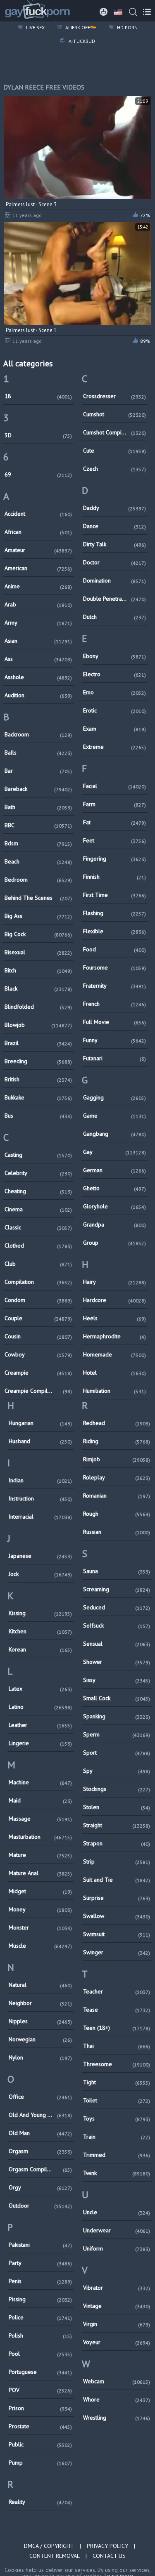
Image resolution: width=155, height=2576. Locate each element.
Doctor (115, 562)
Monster (40, 1927)
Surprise (117, 1898)
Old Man (40, 2133)
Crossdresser (115, 396)
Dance (115, 526)
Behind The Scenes (38, 898)
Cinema (38, 1209)
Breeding (38, 1061)
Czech (115, 469)
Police (40, 2317)
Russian (117, 1532)
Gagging (115, 1097)
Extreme (115, 747)
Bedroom (38, 880)
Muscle (40, 1946)
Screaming (117, 1589)
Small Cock (117, 1698)
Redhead (117, 1423)
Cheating (38, 1191)
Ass (38, 659)
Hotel (115, 1373)
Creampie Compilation (38, 1391)
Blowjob (38, 1025)
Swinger (117, 1952)
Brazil (38, 1043)
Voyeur (117, 2342)
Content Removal (55, 2556)
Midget (40, 1891)
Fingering (115, 859)
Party (40, 2263)
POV (40, 2390)
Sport (117, 1753)
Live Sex (35, 27)
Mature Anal (40, 1873)
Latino (40, 1707)
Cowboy (38, 1354)
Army (38, 623)
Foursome (115, 967)
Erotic (115, 710)
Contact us (109, 2556)
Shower (117, 1662)
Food (115, 949)
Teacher (117, 1991)
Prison (40, 2408)
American (38, 568)
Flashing (115, 913)
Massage (40, 1819)
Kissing (40, 1613)
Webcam (117, 2381)
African (38, 532)
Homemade (115, 1354)
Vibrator (117, 2288)
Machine (40, 1782)
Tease (117, 2010)
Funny (115, 1040)
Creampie (38, 1373)
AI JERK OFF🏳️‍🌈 (80, 27)
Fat (115, 822)
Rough (117, 1514)
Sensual (117, 1644)
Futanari (115, 1058)
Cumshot (115, 414)
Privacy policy (107, 2546)
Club (38, 1264)
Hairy (115, 1282)
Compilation (38, 1282)
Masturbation (40, 1837)
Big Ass (38, 916)
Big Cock (38, 934)
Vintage (117, 2306)
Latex (40, 1689)
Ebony (115, 656)
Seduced (117, 1607)
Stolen (117, 1807)
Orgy (40, 2187)
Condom (38, 1300)
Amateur (38, 550)
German (115, 1170)
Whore (117, 2399)
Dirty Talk (115, 544)
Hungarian (40, 1423)
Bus (38, 1116)
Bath (38, 807)
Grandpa (115, 1224)
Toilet (117, 2100)
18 (38, 396)
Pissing (40, 2299)
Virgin (117, 2324)
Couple (38, 1318)
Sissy (117, 1680)
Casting (38, 1155)
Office (40, 2097)
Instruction (40, 1498)
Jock (40, 1574)
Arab (38, 604)
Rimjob (117, 1459)
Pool (40, 2354)
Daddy (115, 508)
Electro (115, 674)
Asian (38, 641)
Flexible (115, 931)
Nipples (40, 2021)
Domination (115, 580)
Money (40, 1909)
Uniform (117, 2248)
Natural (40, 1985)
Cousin (38, 1336)
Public (40, 2444)
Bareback (38, 789)
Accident (38, 514)
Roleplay (117, 1477)
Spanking (117, 1716)
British (38, 1079)
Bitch (38, 970)
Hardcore (115, 1300)
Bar (38, 771)
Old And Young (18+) (40, 2115)
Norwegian (40, 2039)
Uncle (117, 2212)
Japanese (40, 1556)
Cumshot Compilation (115, 432)
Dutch (115, 617)
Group (115, 1243)
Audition (38, 695)
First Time (115, 895)
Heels (115, 1318)
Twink (117, 2173)
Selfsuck (117, 1625)
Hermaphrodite (115, 1336)
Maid (40, 1800)
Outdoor (40, 2206)
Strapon (117, 1843)
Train (117, 2137)
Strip (117, 1861)
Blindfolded (38, 1007)
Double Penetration (115, 599)
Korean (40, 1649)
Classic (38, 1227)
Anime (38, 586)
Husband (40, 1441)
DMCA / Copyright (49, 2546)
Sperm (117, 1734)
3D (38, 435)
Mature (40, 1855)
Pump (40, 2463)
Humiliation (115, 1391)
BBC (38, 825)
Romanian (117, 1496)
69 (38, 474)
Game (115, 1116)
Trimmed (117, 2155)
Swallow (117, 1916)
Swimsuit (117, 1934)
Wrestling (117, 2418)
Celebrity (38, 1173)
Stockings (117, 1789)
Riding (117, 1441)
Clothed (38, 1246)
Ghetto (115, 1188)
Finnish (115, 877)
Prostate (40, 2426)
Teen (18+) (117, 2028)
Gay (115, 1152)
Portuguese (40, 2372)
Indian (40, 1480)
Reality (40, 2502)
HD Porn (127, 27)
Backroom (38, 734)
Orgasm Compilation (40, 2169)
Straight (117, 1825)
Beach (38, 861)
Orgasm (40, 2151)
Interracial (40, 1517)
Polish (40, 2335)
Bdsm (38, 843)
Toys (117, 2118)
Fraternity (115, 986)
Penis (40, 2281)
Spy (117, 1771)
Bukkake (38, 1097)
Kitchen (40, 1631)
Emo (115, 692)
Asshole (38, 677)
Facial (115, 786)
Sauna (117, 1571)
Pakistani (40, 2245)
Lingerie (40, 1743)
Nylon (40, 2057)
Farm (115, 804)
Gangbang (115, 1134)
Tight (117, 2082)
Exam (115, 729)
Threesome (117, 2064)
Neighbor (40, 2003)
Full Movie (115, 1022)
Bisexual (38, 952)
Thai (117, 2046)
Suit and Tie (117, 1880)
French (115, 1004)
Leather (40, 1725)
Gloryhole (115, 1206)
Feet (115, 840)
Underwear (117, 2230)
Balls (38, 753)
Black (38, 988)
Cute (115, 451)
